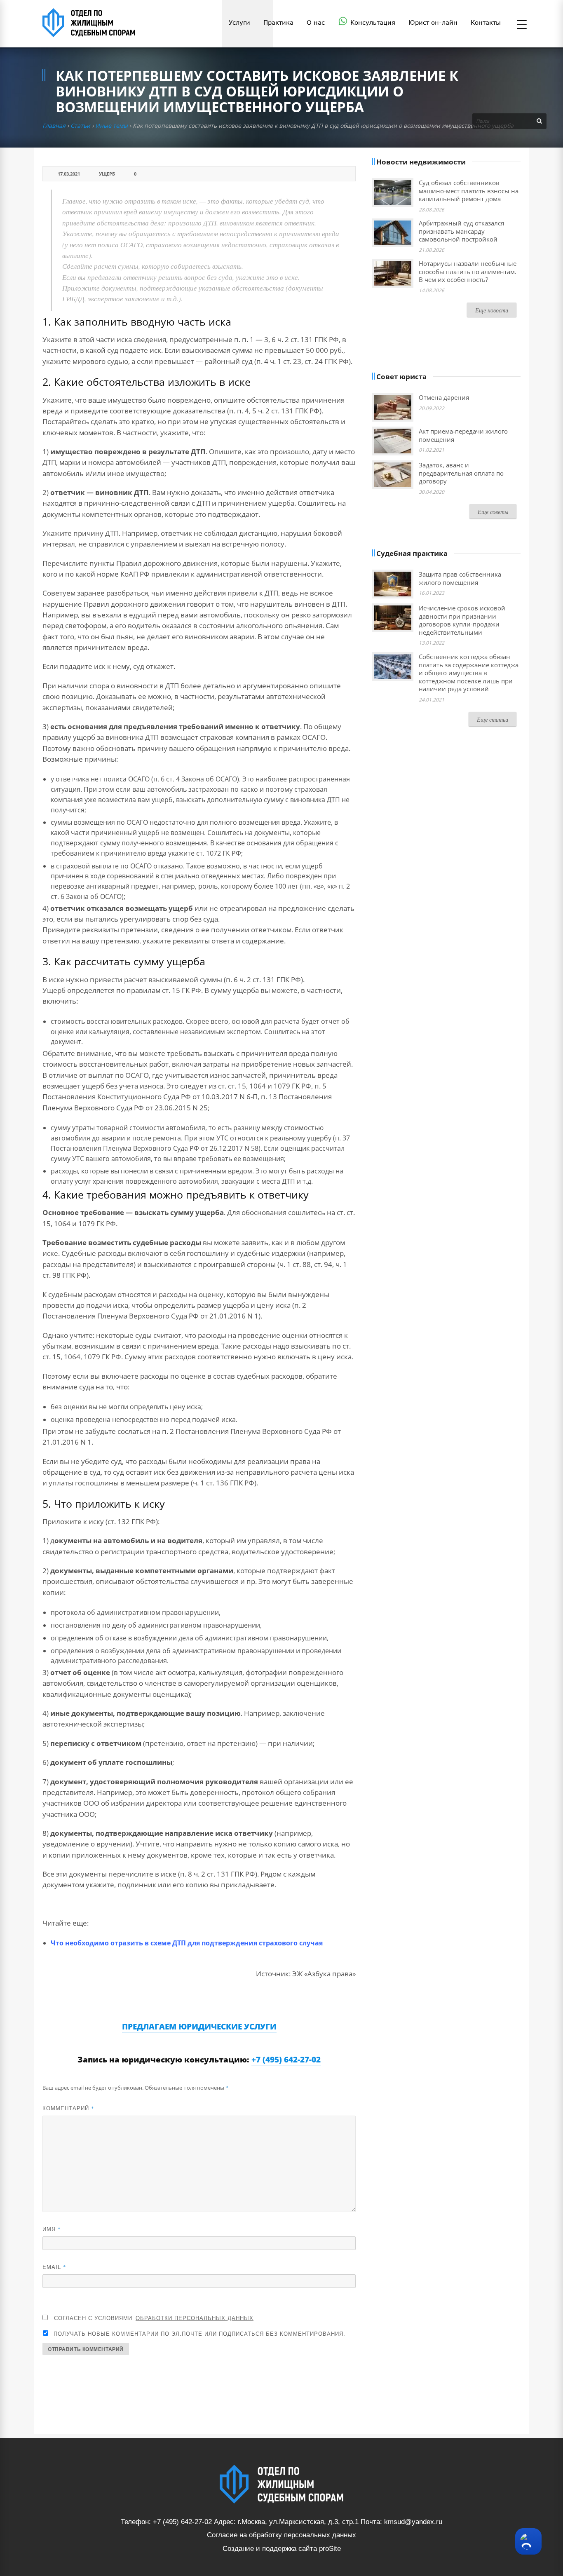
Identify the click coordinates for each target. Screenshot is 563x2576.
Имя (52, 2229)
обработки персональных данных (195, 2318)
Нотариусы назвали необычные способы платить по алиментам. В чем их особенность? (468, 271)
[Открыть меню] (522, 25)
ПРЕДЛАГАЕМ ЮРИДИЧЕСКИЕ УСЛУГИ (199, 2027)
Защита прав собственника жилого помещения (460, 578)
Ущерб (107, 174)
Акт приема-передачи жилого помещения (463, 435)
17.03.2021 (69, 174)
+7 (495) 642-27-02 (286, 2060)
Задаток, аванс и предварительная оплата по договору (461, 473)
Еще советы (493, 512)
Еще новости (492, 310)
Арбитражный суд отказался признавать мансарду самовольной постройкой (461, 231)
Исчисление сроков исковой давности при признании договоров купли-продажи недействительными (462, 620)
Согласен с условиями (154, 2318)
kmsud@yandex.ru (413, 2522)
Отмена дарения (444, 397)
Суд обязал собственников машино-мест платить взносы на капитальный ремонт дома (469, 191)
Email (54, 2267)
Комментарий (68, 2108)
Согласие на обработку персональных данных (281, 2535)
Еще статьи (493, 719)
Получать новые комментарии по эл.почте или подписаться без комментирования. (198, 2333)
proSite (330, 2549)
